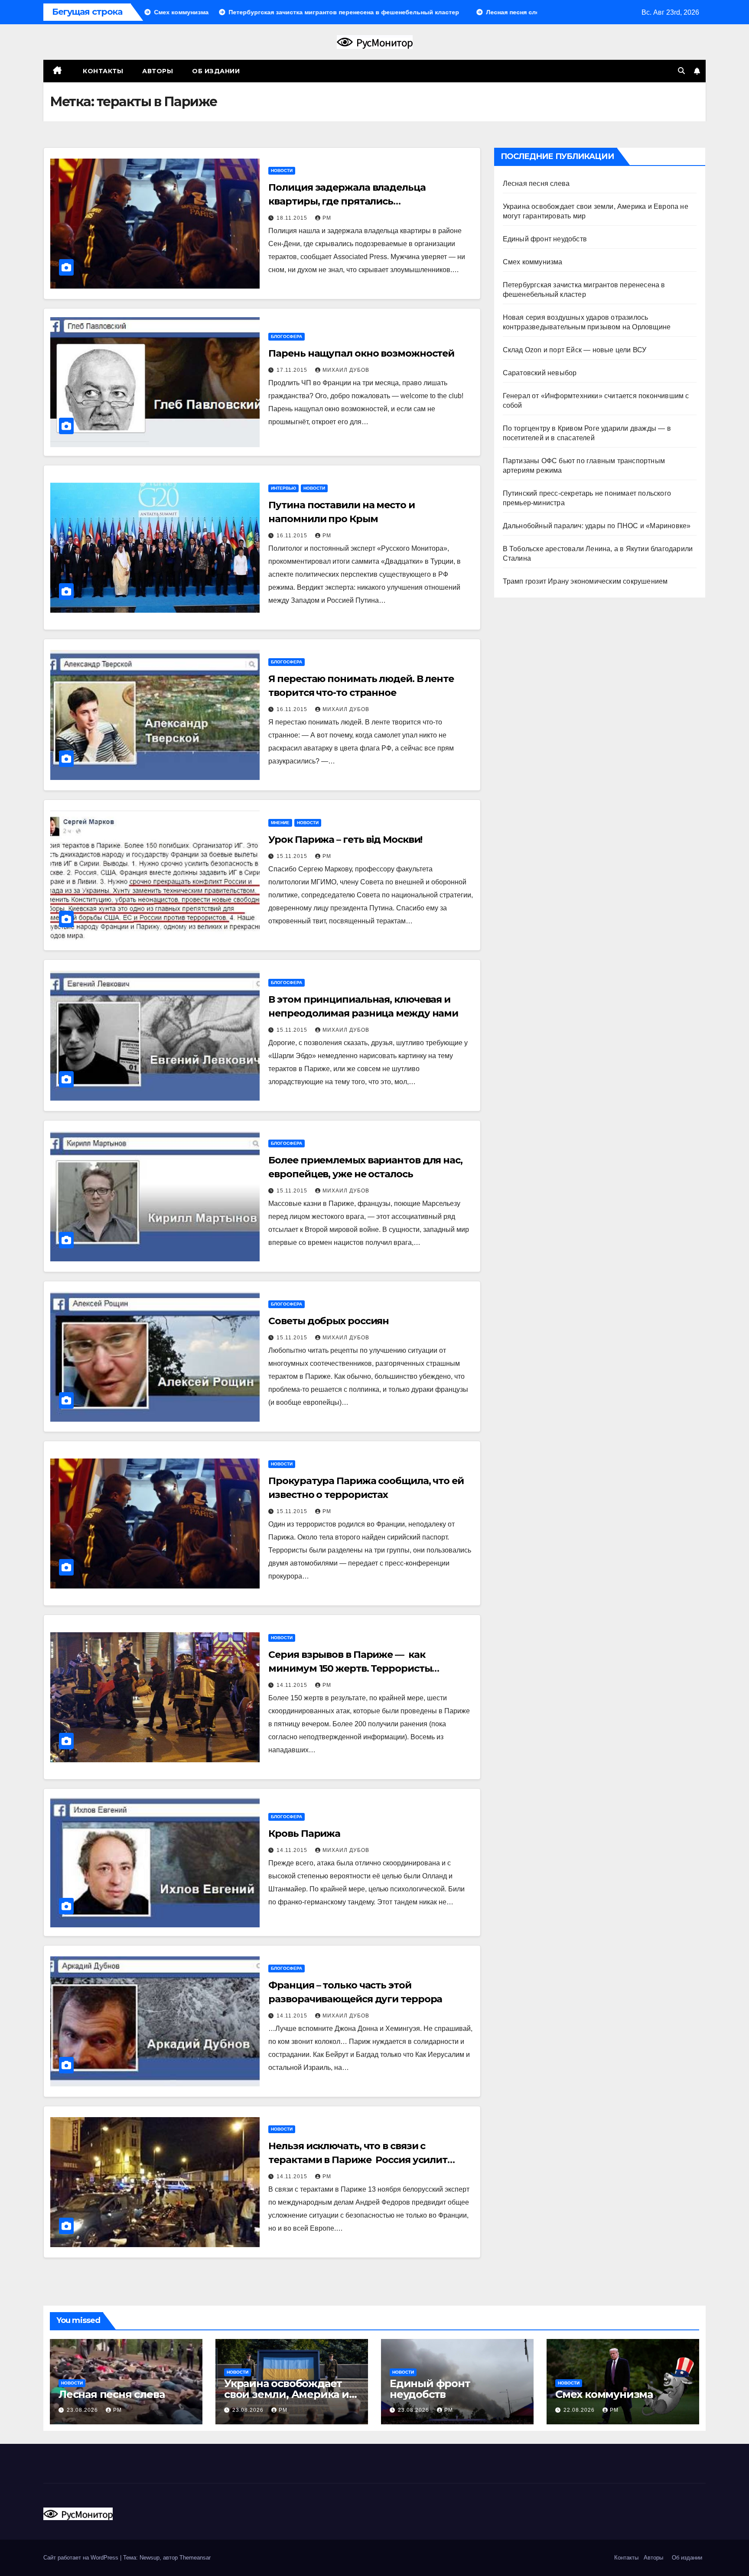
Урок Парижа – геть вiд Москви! (345, 840)
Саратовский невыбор (540, 373)
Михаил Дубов (346, 370)
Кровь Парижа (304, 1834)
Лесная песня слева (536, 184)
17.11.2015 (293, 370)
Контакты (102, 71)
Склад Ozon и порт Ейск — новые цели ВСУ (575, 350)
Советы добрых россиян (329, 1321)
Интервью (283, 488)
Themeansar (195, 2558)
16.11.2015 (293, 536)
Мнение (280, 823)
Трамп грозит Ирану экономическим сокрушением (585, 581)
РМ (327, 218)
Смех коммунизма (533, 262)
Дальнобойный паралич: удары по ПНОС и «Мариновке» (597, 526)
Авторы (158, 71)
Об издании (216, 71)
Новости (282, 171)
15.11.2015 (293, 856)
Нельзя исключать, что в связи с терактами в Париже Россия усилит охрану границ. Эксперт (358, 2160)
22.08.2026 (580, 2410)
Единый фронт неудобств (545, 239)
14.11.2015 (293, 1685)
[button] (681, 71)
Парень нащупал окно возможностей (361, 353)
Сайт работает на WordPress (82, 2558)
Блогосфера (287, 336)
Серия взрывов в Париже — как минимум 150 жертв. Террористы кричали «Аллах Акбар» (350, 1668)
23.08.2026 (83, 2410)
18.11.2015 (293, 218)
